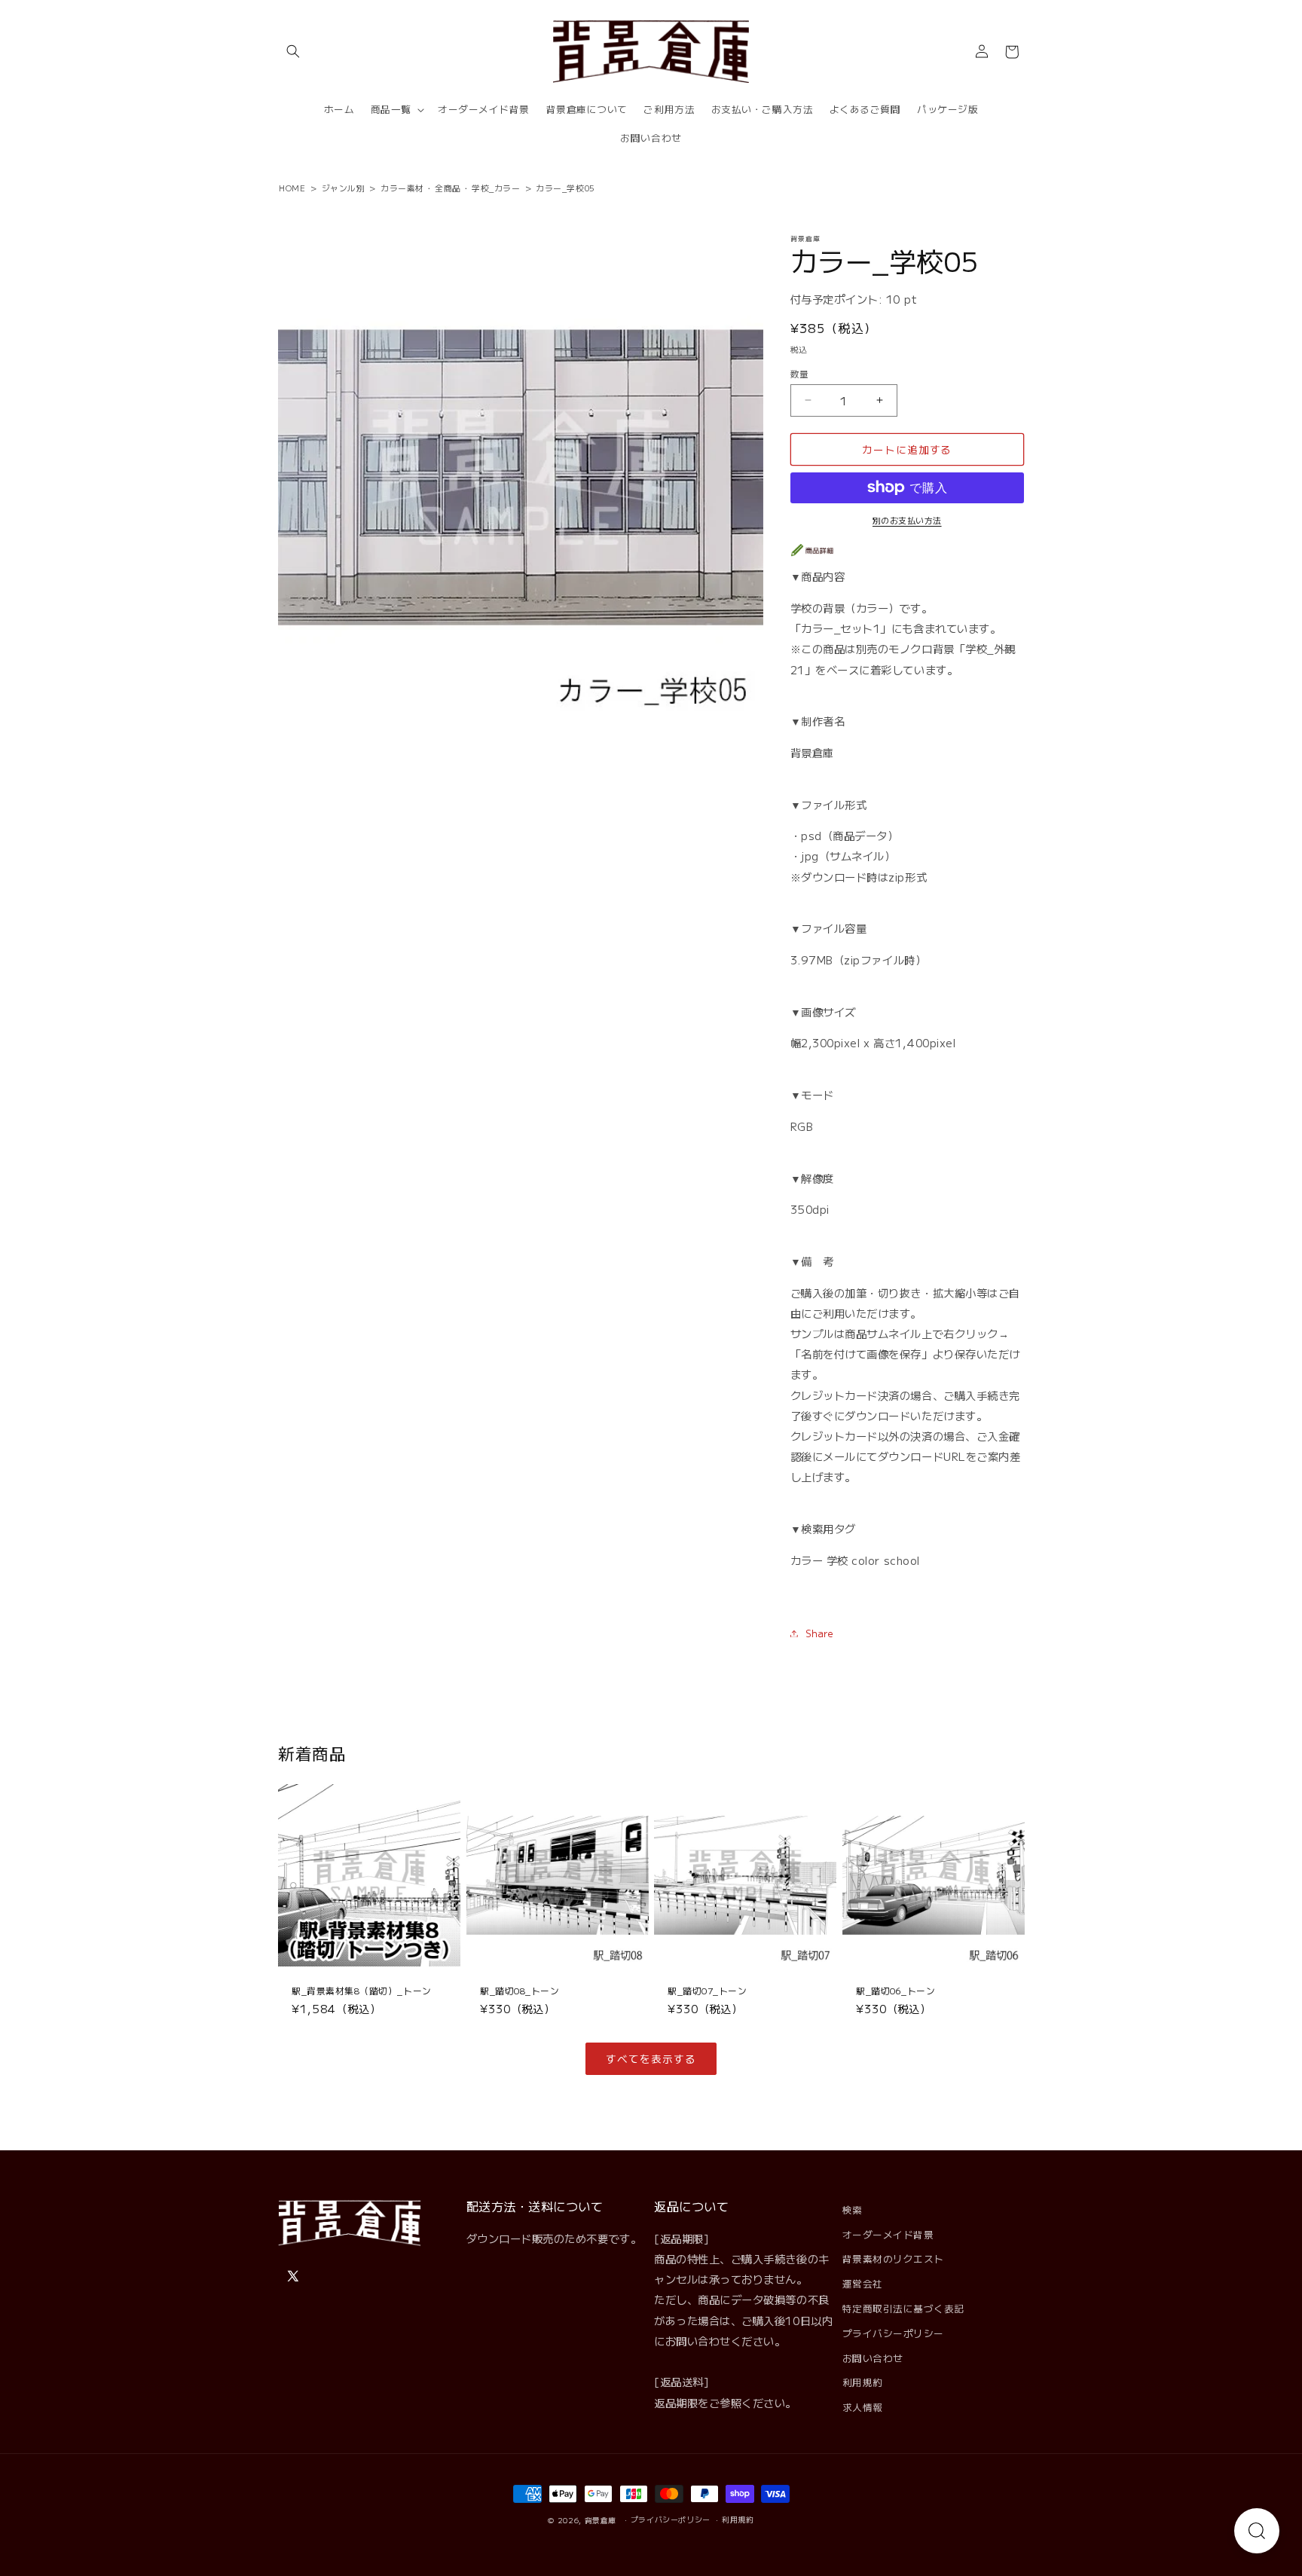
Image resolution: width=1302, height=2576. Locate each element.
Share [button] (820, 1633)
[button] (293, 52)
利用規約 (863, 2382)
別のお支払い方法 (907, 520)
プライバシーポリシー (893, 2333)
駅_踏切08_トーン (520, 1990)
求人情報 (863, 2407)
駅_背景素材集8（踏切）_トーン (362, 1990)
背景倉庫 (601, 2520)
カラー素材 (402, 188)
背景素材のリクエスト (893, 2258)
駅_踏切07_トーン (707, 1990)
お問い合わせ (873, 2358)
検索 (853, 2209)
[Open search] (1257, 2531)
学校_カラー (496, 188)
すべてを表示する (651, 2058)
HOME (292, 188)
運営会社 (863, 2283)
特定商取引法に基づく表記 (903, 2308)
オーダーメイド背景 (888, 2234)
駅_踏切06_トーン (896, 1990)
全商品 (448, 188)
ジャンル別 (344, 188)
